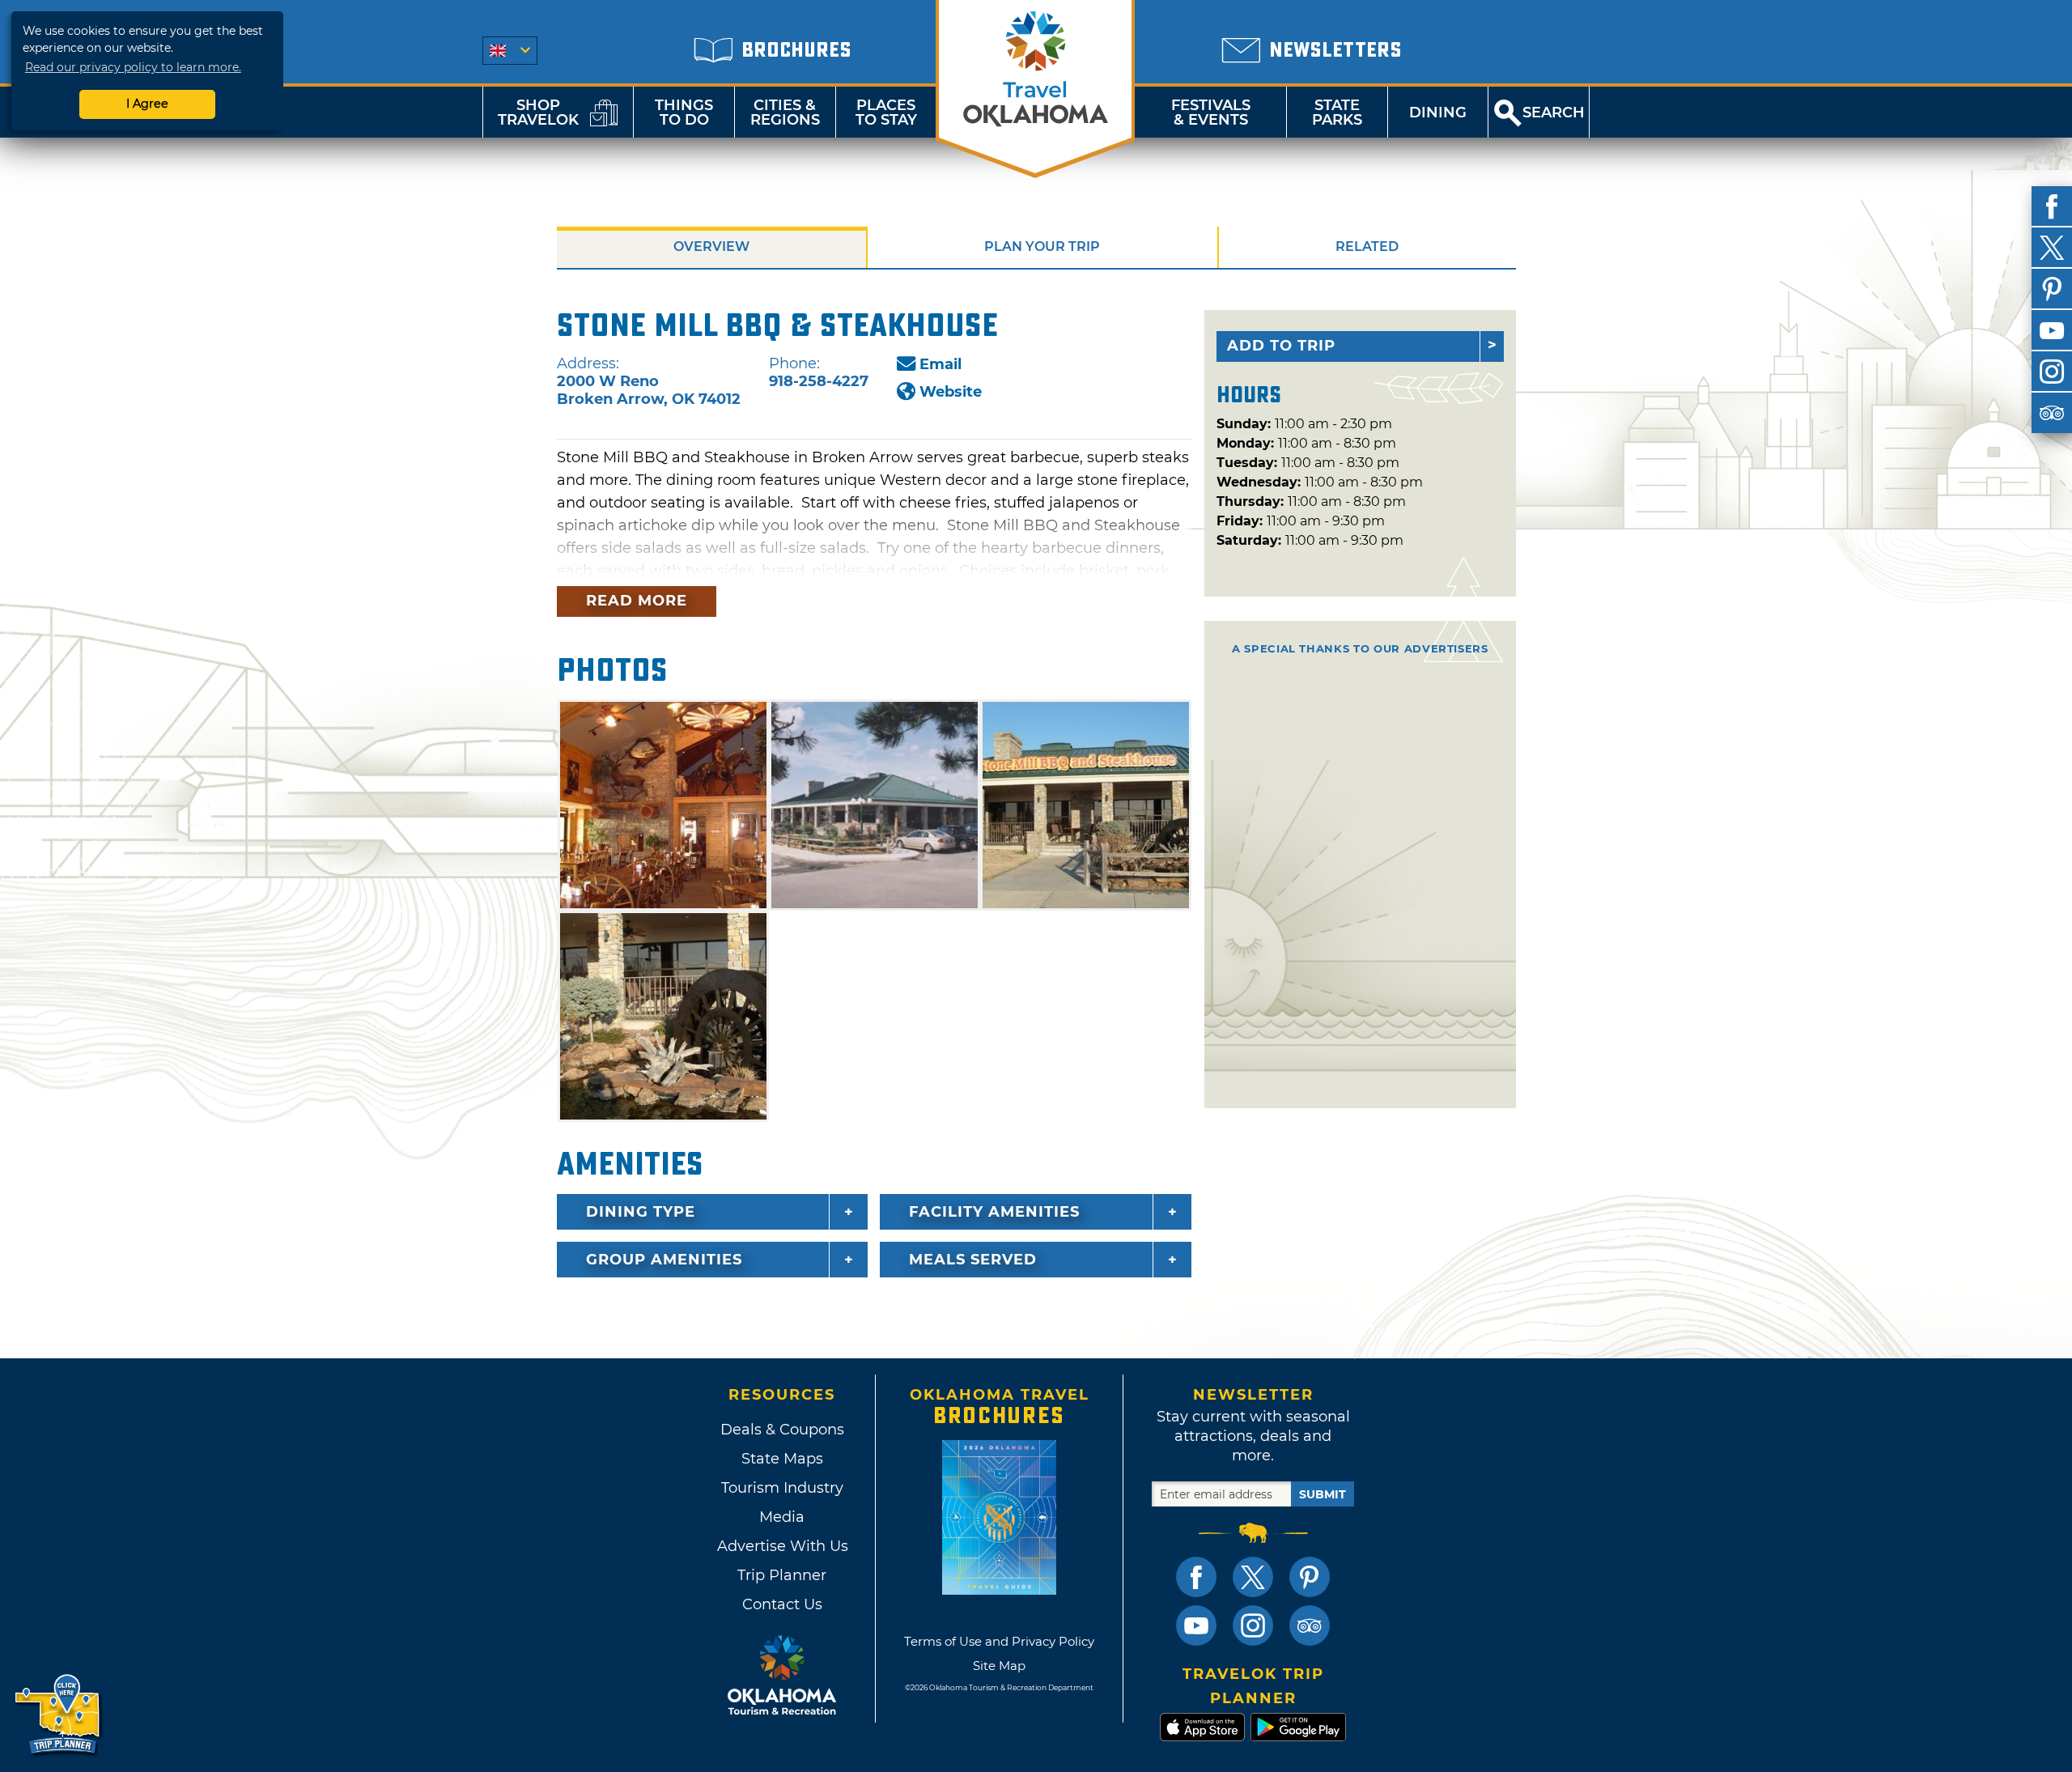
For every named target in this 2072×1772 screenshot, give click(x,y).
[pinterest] (2052, 289)
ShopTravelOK (538, 113)
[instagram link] (1253, 1625)
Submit (1323, 1494)
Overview (711, 246)
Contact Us (782, 1604)
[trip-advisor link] (1310, 1625)
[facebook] (2052, 206)
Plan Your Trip (1042, 246)
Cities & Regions (785, 113)
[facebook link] (1196, 1577)
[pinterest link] (1310, 1577)
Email (940, 364)
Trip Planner (782, 1575)
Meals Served (973, 1260)
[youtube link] (1196, 1625)
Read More (637, 601)
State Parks (1337, 113)
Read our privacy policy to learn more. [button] (133, 67)
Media (782, 1517)
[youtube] (2052, 330)
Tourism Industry (782, 1488)
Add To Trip (1281, 346)
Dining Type (641, 1212)
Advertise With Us (782, 1546)
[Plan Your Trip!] (59, 1715)
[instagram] (2052, 372)
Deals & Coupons (782, 1430)
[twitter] (2052, 248)
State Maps (782, 1459)
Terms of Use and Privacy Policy (999, 1641)
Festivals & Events (1211, 113)
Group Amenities (664, 1260)
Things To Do (684, 113)
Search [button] (1554, 113)
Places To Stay (886, 113)
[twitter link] (1253, 1577)
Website (951, 392)
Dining (1438, 113)
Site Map (999, 1666)
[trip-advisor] (2052, 413)
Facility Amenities (994, 1212)
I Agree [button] (147, 104)
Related (1367, 246)
